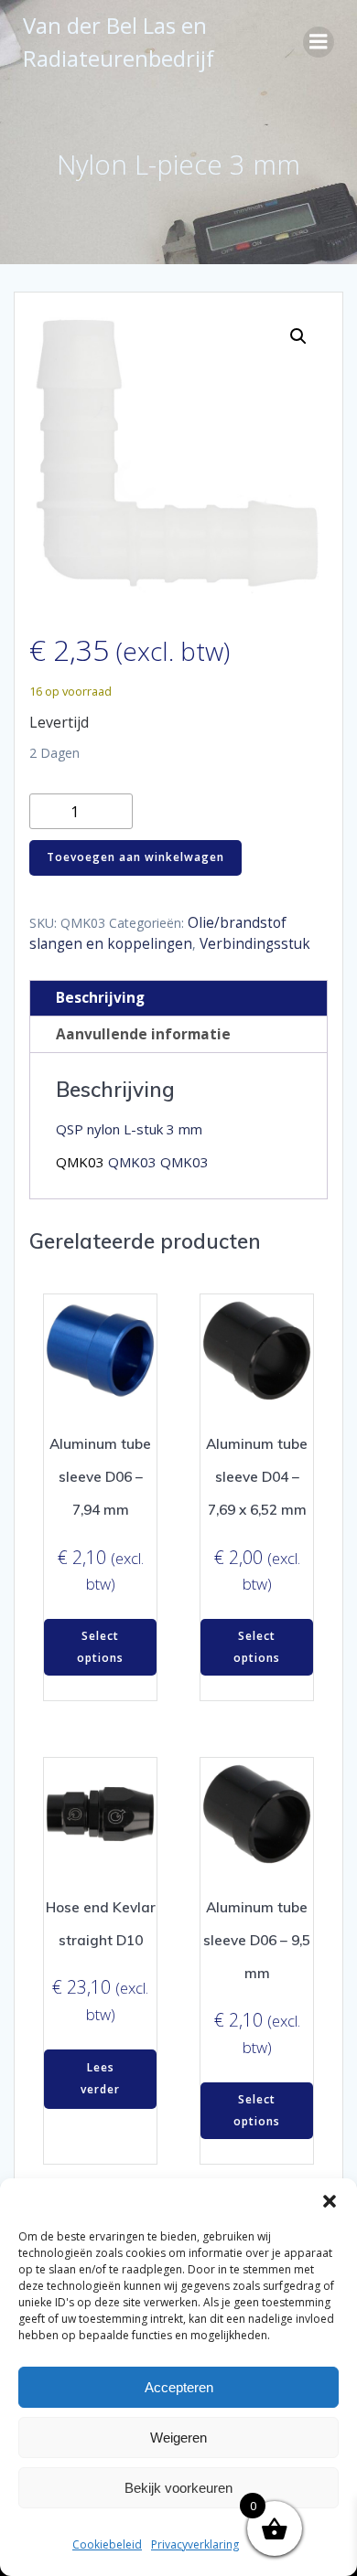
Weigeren (178, 2438)
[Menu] (319, 42)
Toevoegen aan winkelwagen (135, 857)
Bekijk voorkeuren (178, 2488)
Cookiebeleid (107, 2544)
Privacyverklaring (195, 2544)
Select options (100, 1647)
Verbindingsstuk (255, 944)
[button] (330, 2201)
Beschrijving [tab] (100, 998)
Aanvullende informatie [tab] (143, 1034)
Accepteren (179, 2387)
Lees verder (100, 2078)
